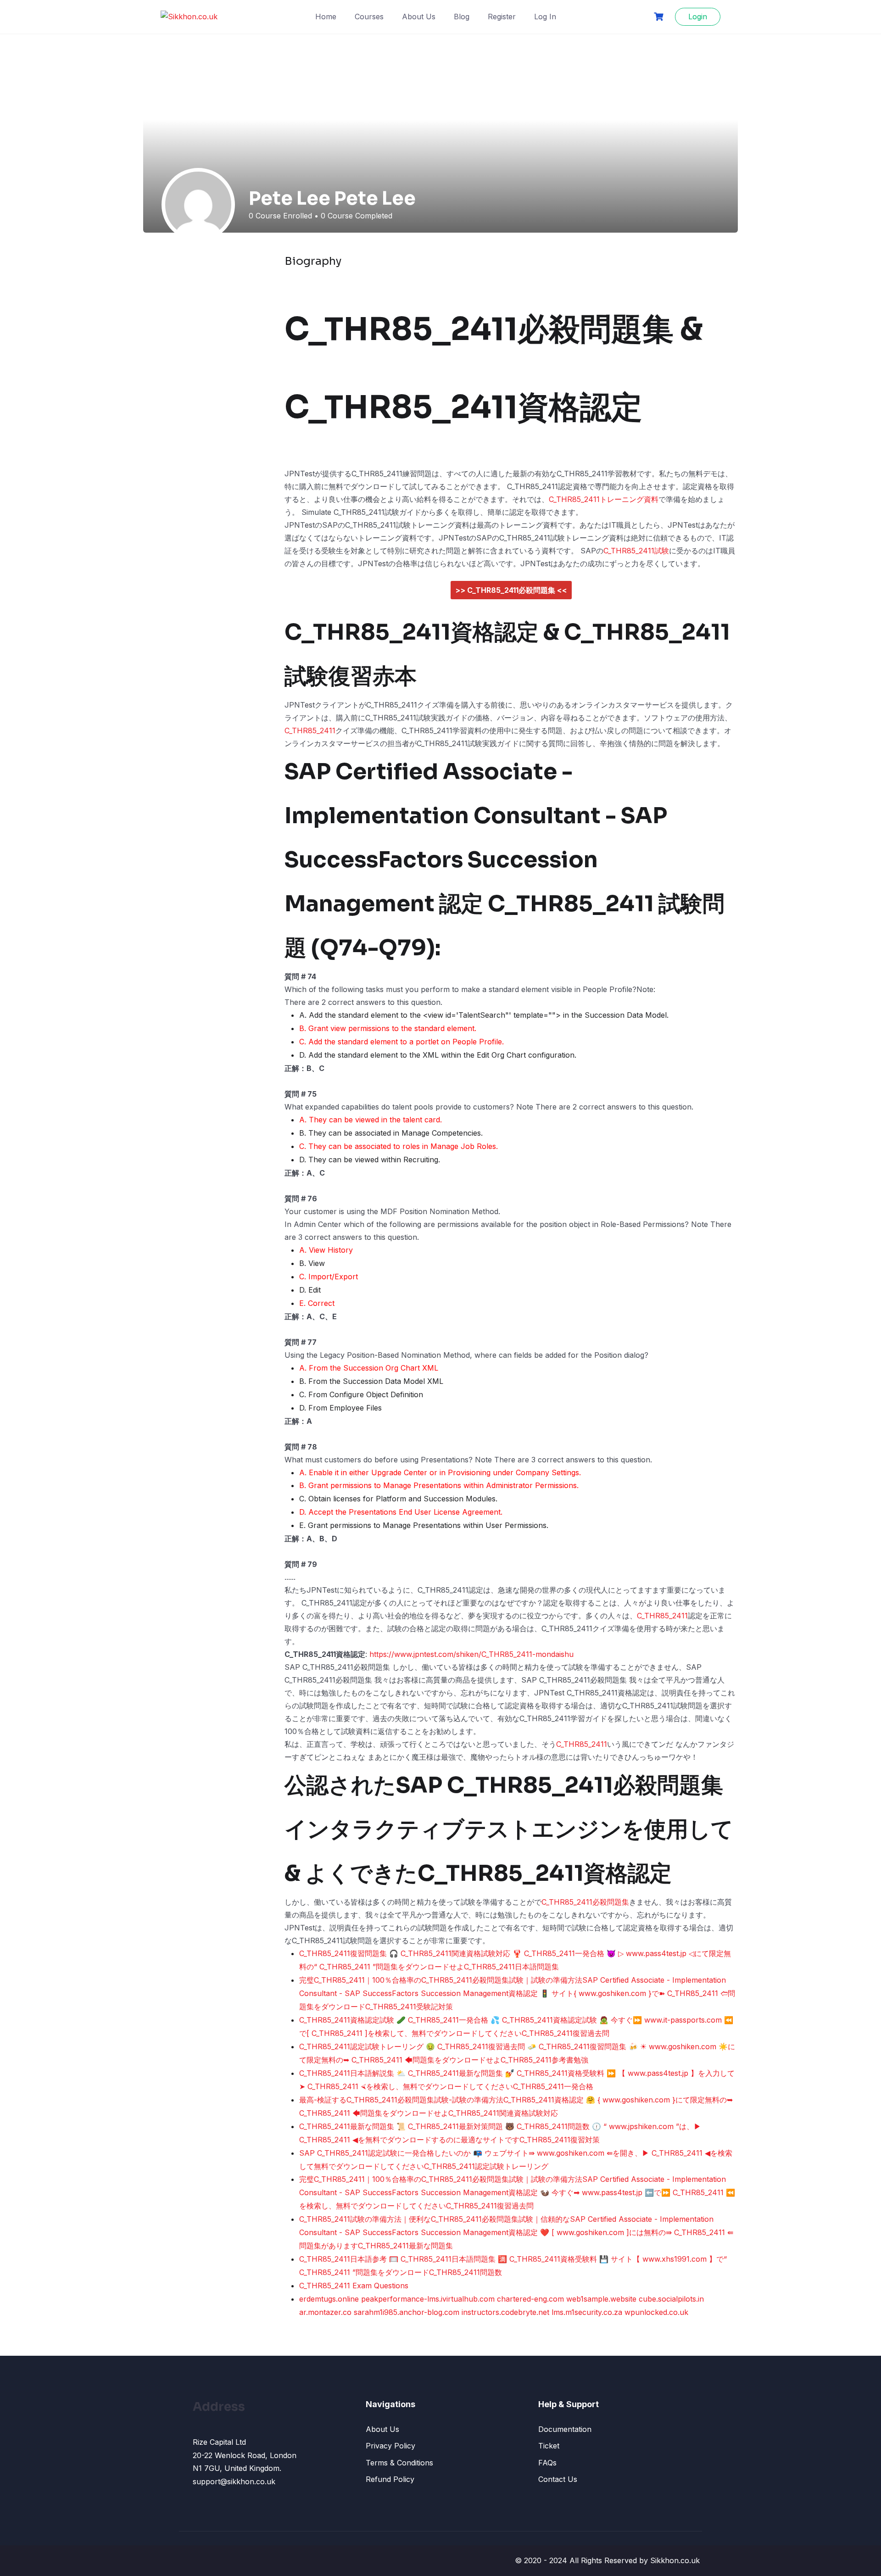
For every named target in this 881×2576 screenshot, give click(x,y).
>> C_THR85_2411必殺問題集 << (511, 590)
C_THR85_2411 (310, 730)
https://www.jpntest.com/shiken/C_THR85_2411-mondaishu (471, 1654)
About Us (419, 17)
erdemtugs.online (329, 2299)
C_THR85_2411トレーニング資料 (604, 499)
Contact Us (558, 2479)
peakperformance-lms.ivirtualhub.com (428, 2299)
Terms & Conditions (399, 2463)
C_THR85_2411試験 (636, 551)
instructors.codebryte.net (505, 2312)
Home (326, 17)
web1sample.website (601, 2299)
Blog (462, 17)
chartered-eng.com (530, 2299)
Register (502, 17)
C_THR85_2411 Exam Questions (354, 2286)
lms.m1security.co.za (587, 2312)
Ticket (549, 2446)
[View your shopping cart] (660, 17)
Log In (545, 17)
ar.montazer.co (325, 2312)
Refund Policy (390, 2479)
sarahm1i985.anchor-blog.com (407, 2312)
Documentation (565, 2429)
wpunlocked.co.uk (656, 2312)
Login (698, 17)
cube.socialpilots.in (671, 2299)
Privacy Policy (390, 2446)
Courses (369, 17)
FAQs (547, 2463)
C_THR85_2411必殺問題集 (585, 1902)
